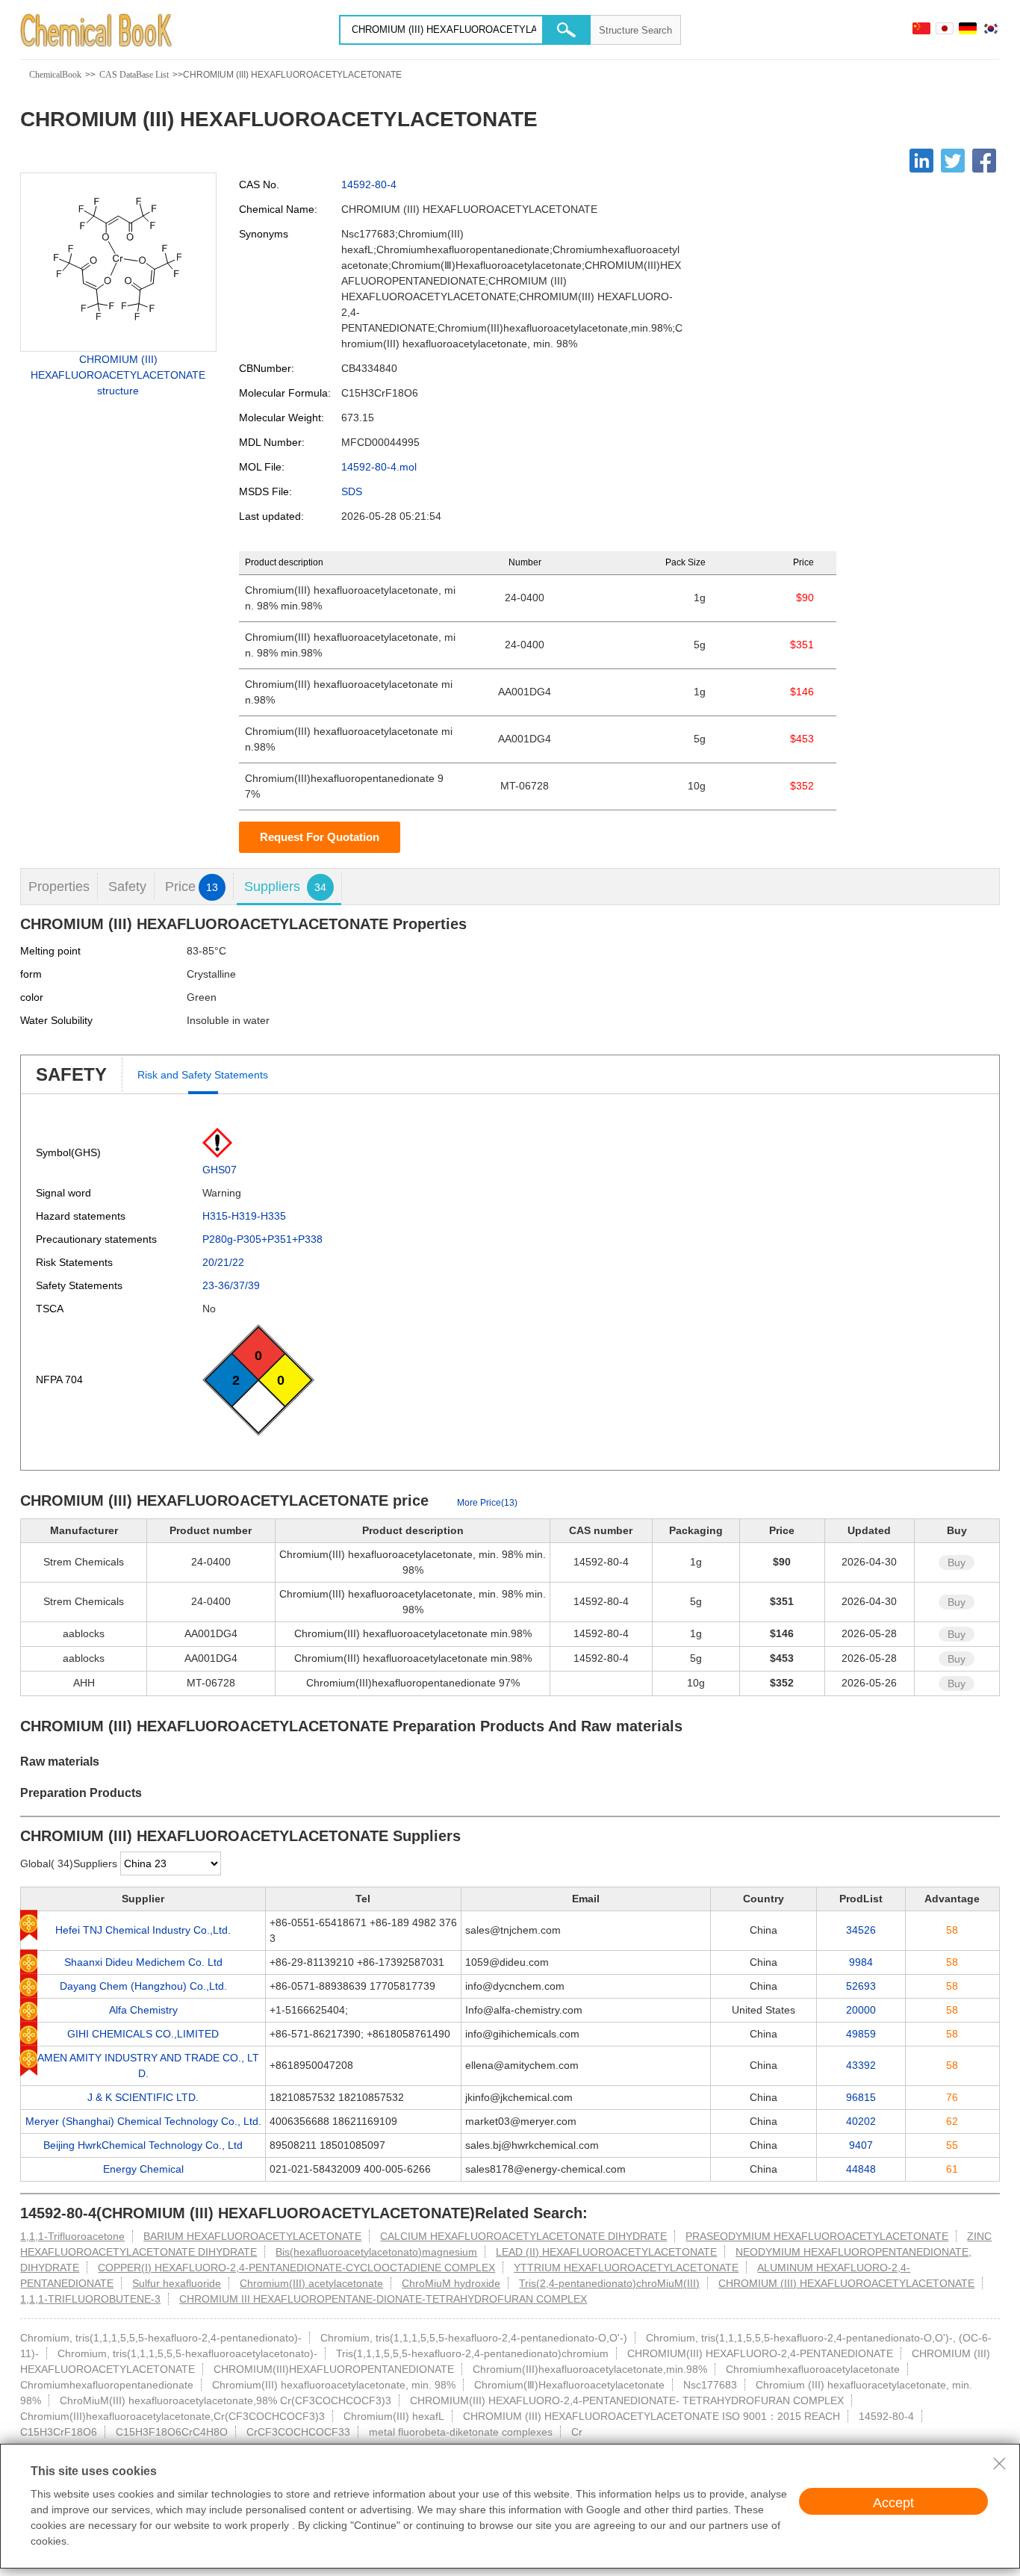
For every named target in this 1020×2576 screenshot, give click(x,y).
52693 (861, 1986)
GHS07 (220, 1170)
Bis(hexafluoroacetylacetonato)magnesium (376, 2252)
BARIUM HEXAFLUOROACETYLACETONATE (252, 2236)
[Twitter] (953, 161)
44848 (861, 2169)
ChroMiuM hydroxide (451, 2283)
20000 (861, 2010)
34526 (861, 1930)
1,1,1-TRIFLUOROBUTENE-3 (90, 2299)
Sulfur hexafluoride (177, 2283)
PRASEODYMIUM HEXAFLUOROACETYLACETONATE (817, 2236)
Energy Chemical (143, 2169)
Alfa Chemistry (143, 2010)
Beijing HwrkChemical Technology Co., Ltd (143, 2145)
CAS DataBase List (134, 75)
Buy (957, 1562)
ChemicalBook (55, 75)
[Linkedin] (921, 161)
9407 (861, 2145)
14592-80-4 (369, 184)
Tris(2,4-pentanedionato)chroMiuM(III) (609, 2283)
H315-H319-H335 (244, 1216)
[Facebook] (984, 161)
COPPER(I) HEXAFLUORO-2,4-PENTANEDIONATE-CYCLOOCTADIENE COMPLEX (296, 2268)
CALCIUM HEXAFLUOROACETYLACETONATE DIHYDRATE (523, 2236)
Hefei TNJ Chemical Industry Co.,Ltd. (143, 1930)
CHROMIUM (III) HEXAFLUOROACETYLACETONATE (846, 2283)
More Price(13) (487, 1503)
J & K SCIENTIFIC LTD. (143, 2097)
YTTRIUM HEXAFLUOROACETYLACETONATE (626, 2268)
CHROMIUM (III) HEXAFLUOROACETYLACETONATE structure (118, 375)
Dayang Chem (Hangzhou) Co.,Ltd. (143, 1986)
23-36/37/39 (231, 1285)
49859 (861, 2034)
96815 (861, 2097)
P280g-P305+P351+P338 (262, 1239)
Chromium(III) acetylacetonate (311, 2283)
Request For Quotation (320, 837)
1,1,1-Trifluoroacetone (72, 2236)
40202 (861, 2121)
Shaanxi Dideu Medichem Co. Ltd (143, 1962)
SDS (352, 491)
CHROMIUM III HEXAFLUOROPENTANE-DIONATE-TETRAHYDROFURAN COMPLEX (383, 2299)
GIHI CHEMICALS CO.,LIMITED (143, 2034)
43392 (861, 2065)
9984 (861, 1962)
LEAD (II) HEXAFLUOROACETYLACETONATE (606, 2252)
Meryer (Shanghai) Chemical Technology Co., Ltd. (143, 2121)
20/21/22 (223, 1262)
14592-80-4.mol (379, 467)
